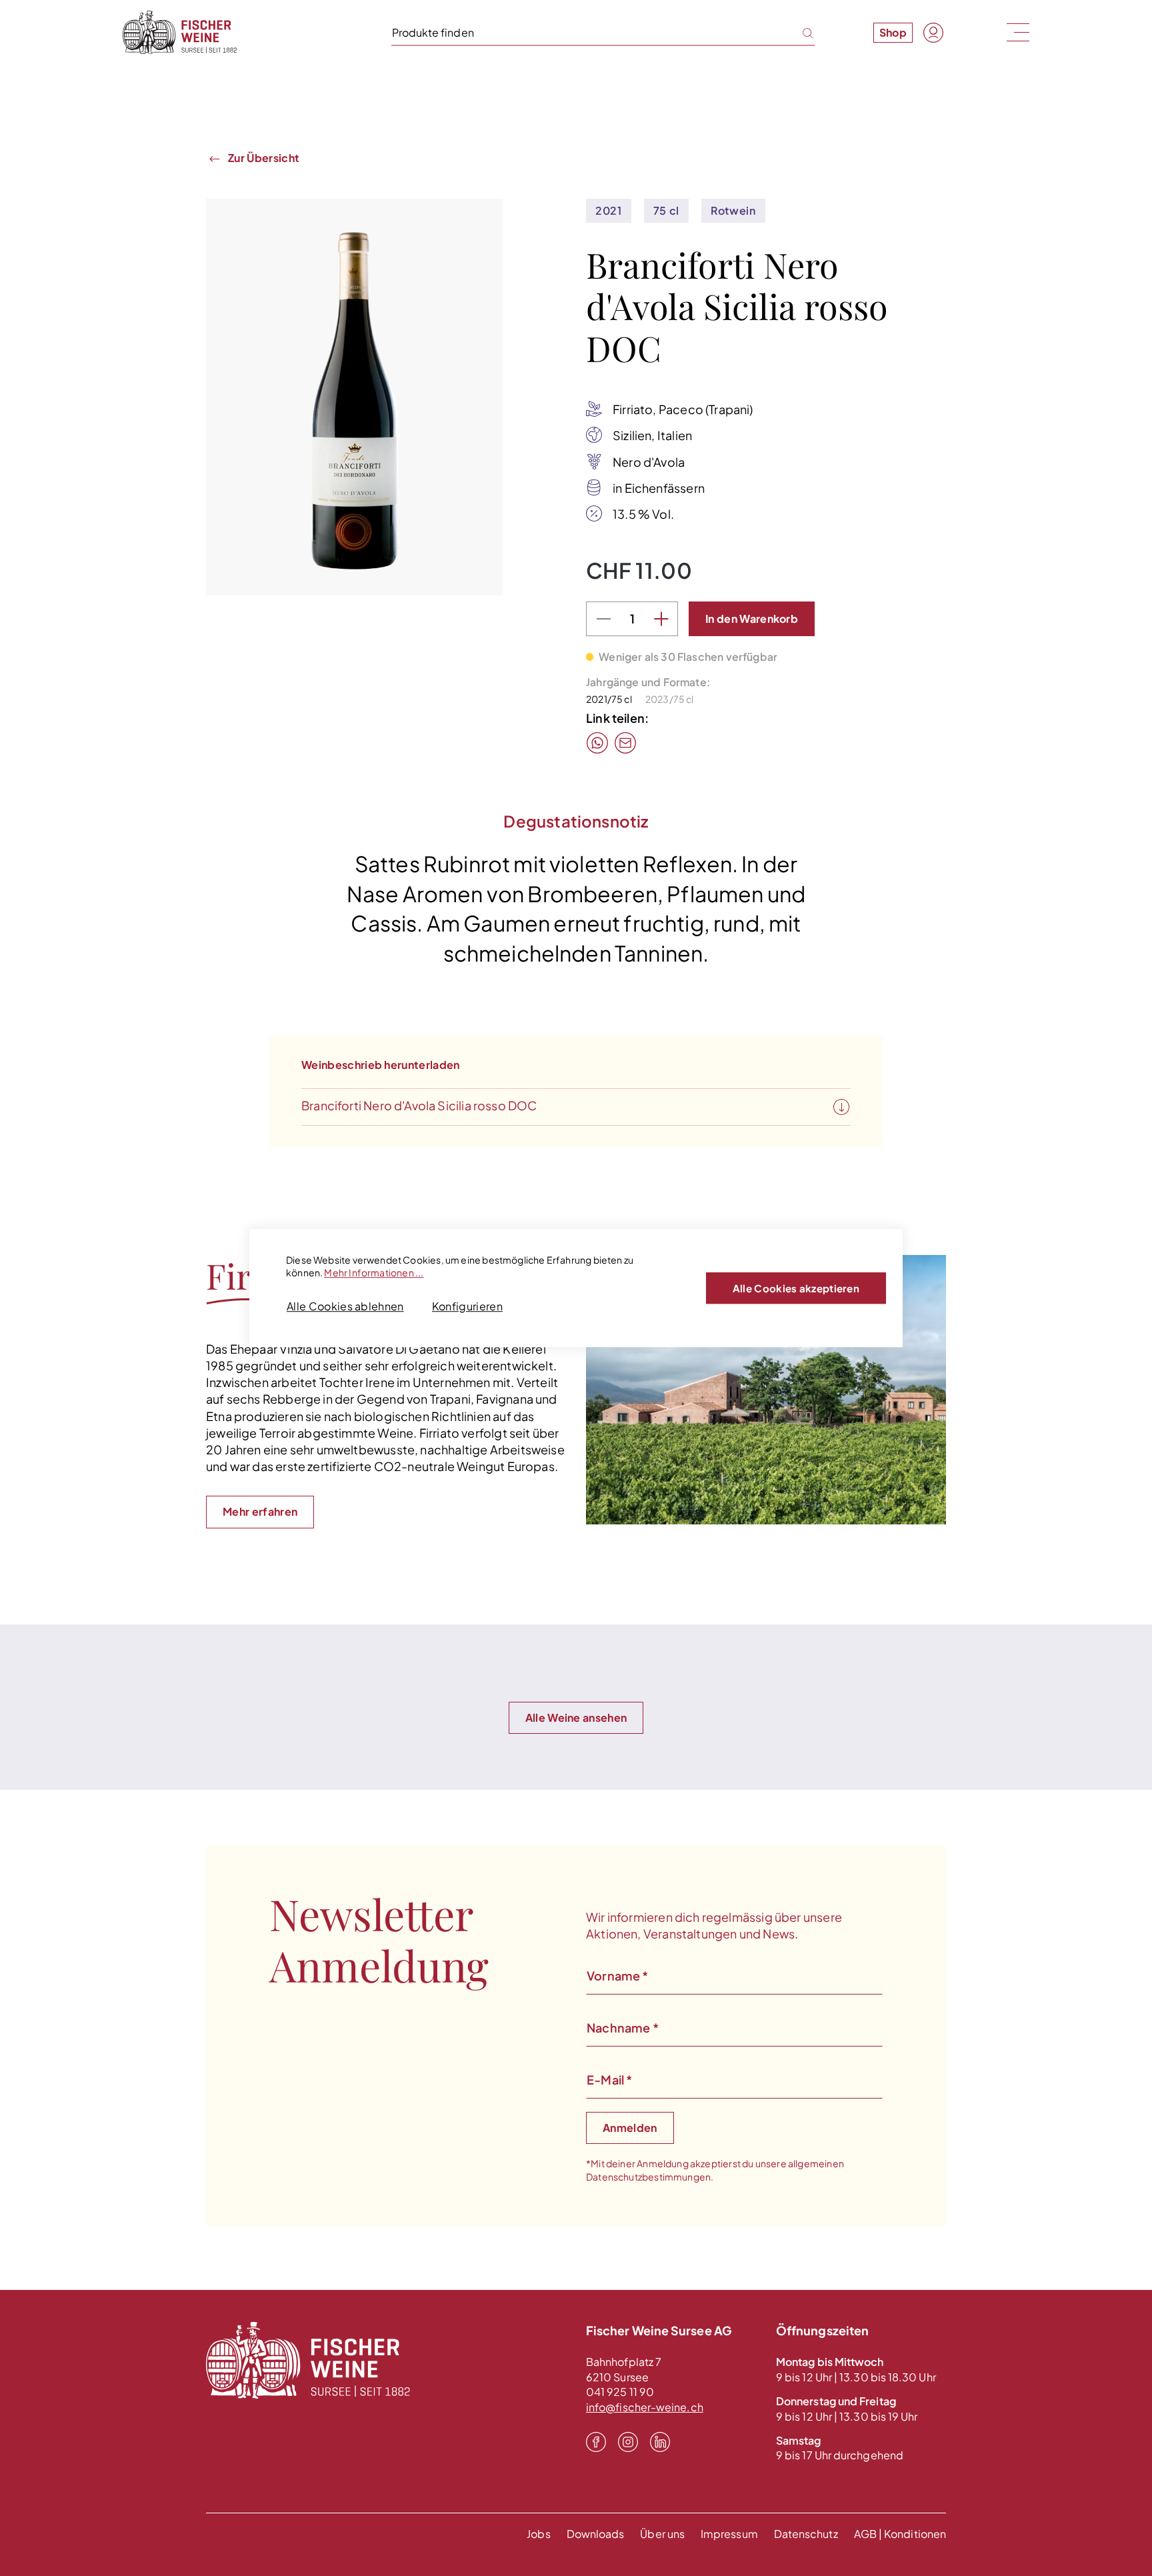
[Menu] (1017, 32)
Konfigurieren (467, 1306)
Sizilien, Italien (652, 435)
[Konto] (933, 33)
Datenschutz (806, 2534)
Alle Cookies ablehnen (345, 1306)
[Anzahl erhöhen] (661, 619)
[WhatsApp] (597, 743)
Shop (893, 32)
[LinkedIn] (660, 2441)
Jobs (538, 2534)
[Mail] (625, 743)
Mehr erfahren (260, 1511)
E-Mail (609, 2080)
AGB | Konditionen (900, 2534)
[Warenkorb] (964, 32)
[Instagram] (628, 2441)
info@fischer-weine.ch (645, 2407)
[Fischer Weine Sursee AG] (180, 32)
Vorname (618, 1976)
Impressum (729, 2534)
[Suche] (800, 32)
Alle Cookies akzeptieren (796, 1288)
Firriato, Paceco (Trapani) (683, 409)
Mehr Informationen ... (374, 1272)
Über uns (662, 2534)
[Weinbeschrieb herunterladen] (841, 1108)
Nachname (623, 2028)
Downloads (596, 2534)
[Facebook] (596, 2441)
